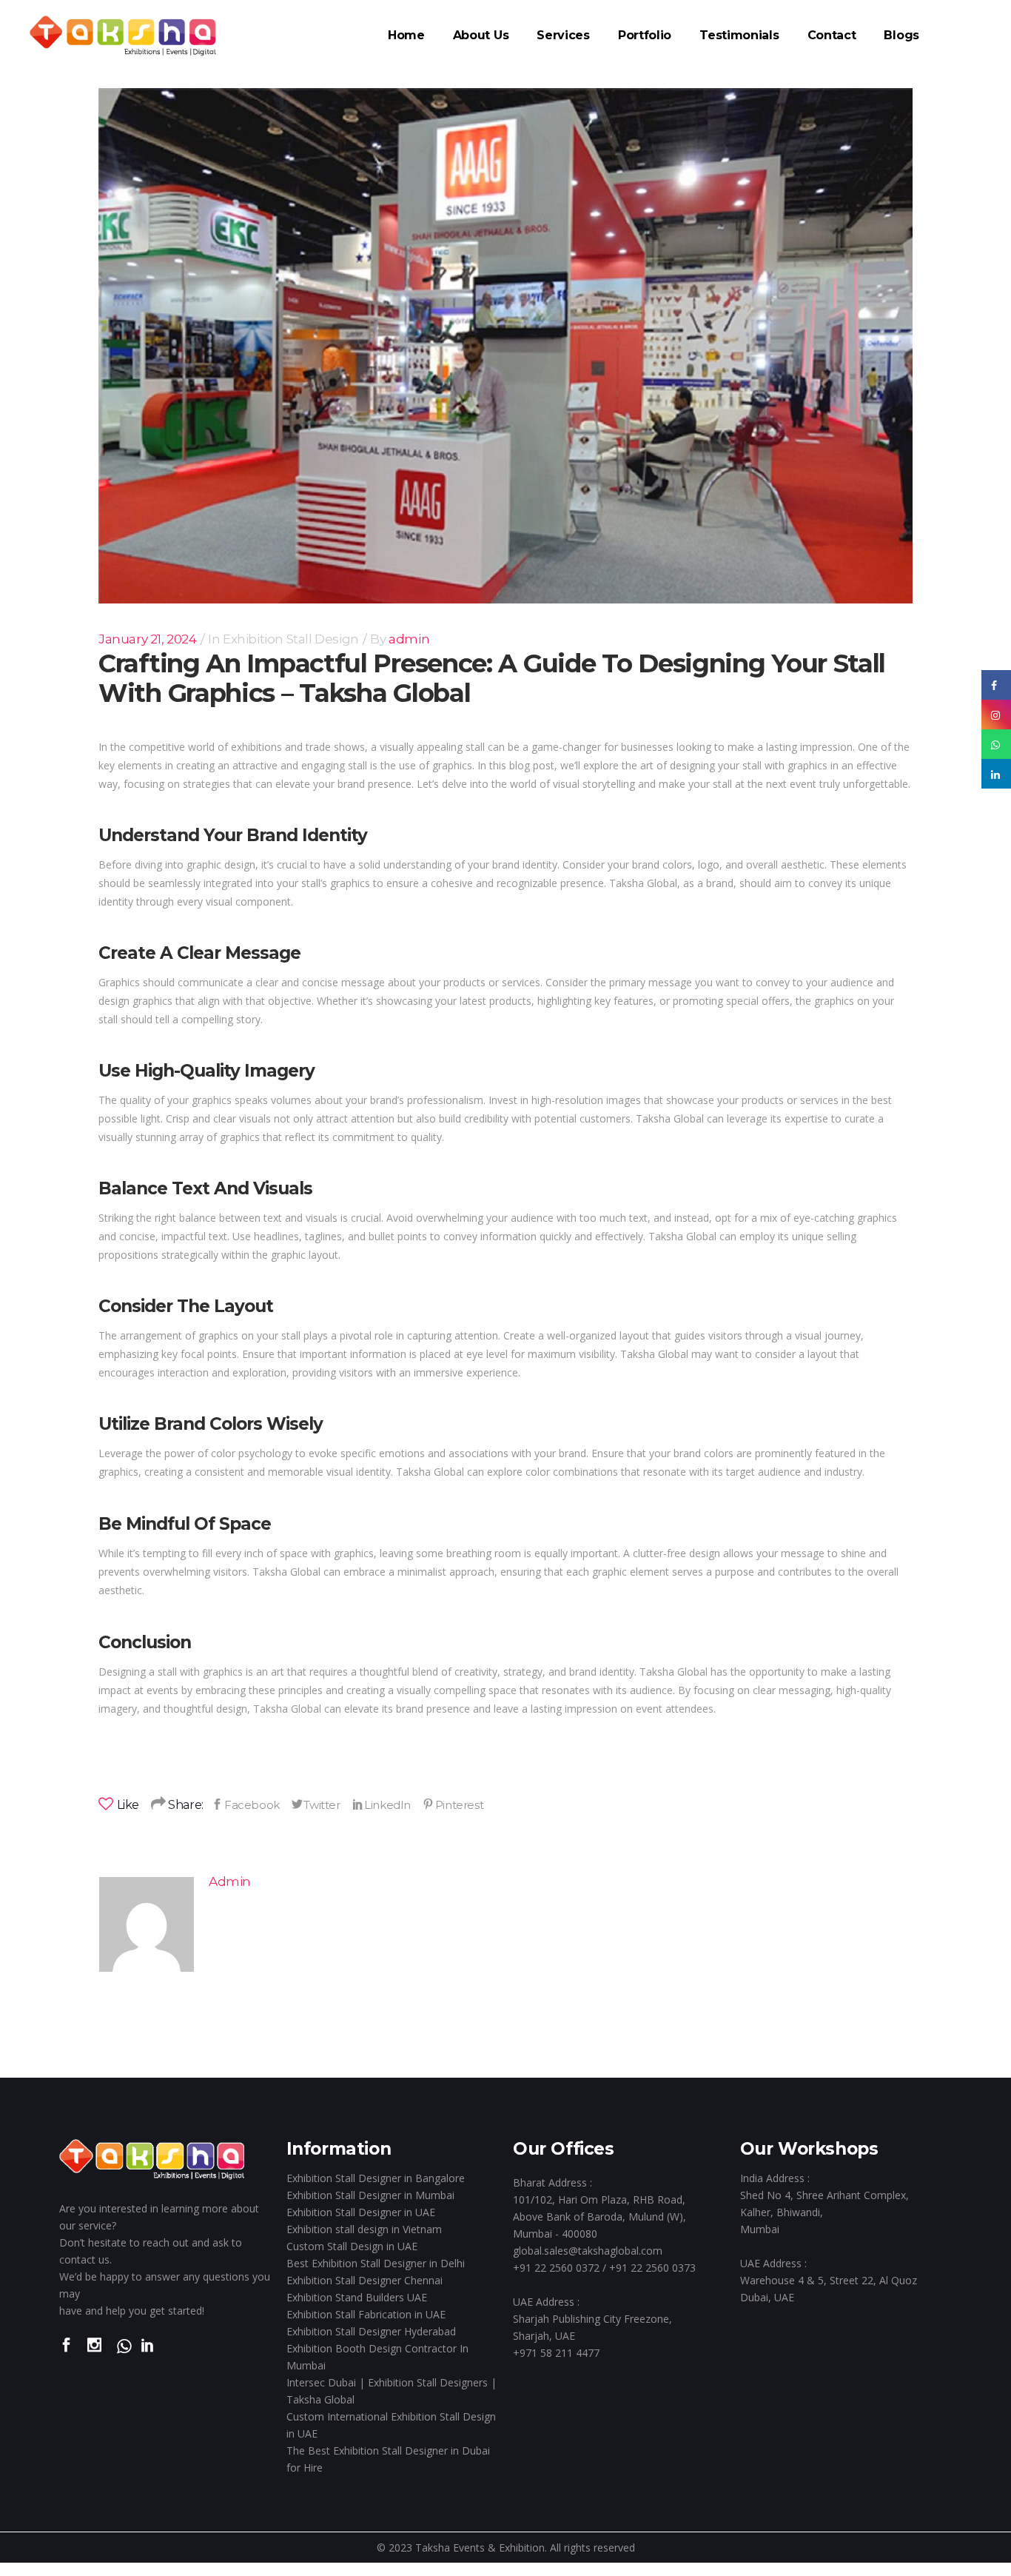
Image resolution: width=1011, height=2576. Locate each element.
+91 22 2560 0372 (556, 2268)
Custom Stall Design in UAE (352, 2246)
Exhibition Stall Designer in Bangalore (376, 2178)
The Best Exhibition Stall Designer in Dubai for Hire (388, 2459)
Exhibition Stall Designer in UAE (361, 2212)
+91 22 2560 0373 (652, 2268)
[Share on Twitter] (316, 1804)
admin (409, 639)
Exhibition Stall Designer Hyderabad (371, 2331)
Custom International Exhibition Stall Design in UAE (391, 2425)
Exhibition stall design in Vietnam (364, 2229)
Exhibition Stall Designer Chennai (365, 2280)
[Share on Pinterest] (453, 1804)
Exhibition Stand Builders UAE (357, 2297)
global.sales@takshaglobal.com (588, 2251)
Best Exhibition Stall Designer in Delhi (376, 2263)
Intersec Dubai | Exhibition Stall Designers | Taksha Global (392, 2391)
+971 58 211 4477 (556, 2353)
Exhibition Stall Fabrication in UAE (366, 2314)
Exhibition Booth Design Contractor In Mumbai (377, 2357)
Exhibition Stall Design (291, 639)
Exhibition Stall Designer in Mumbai (370, 2195)
